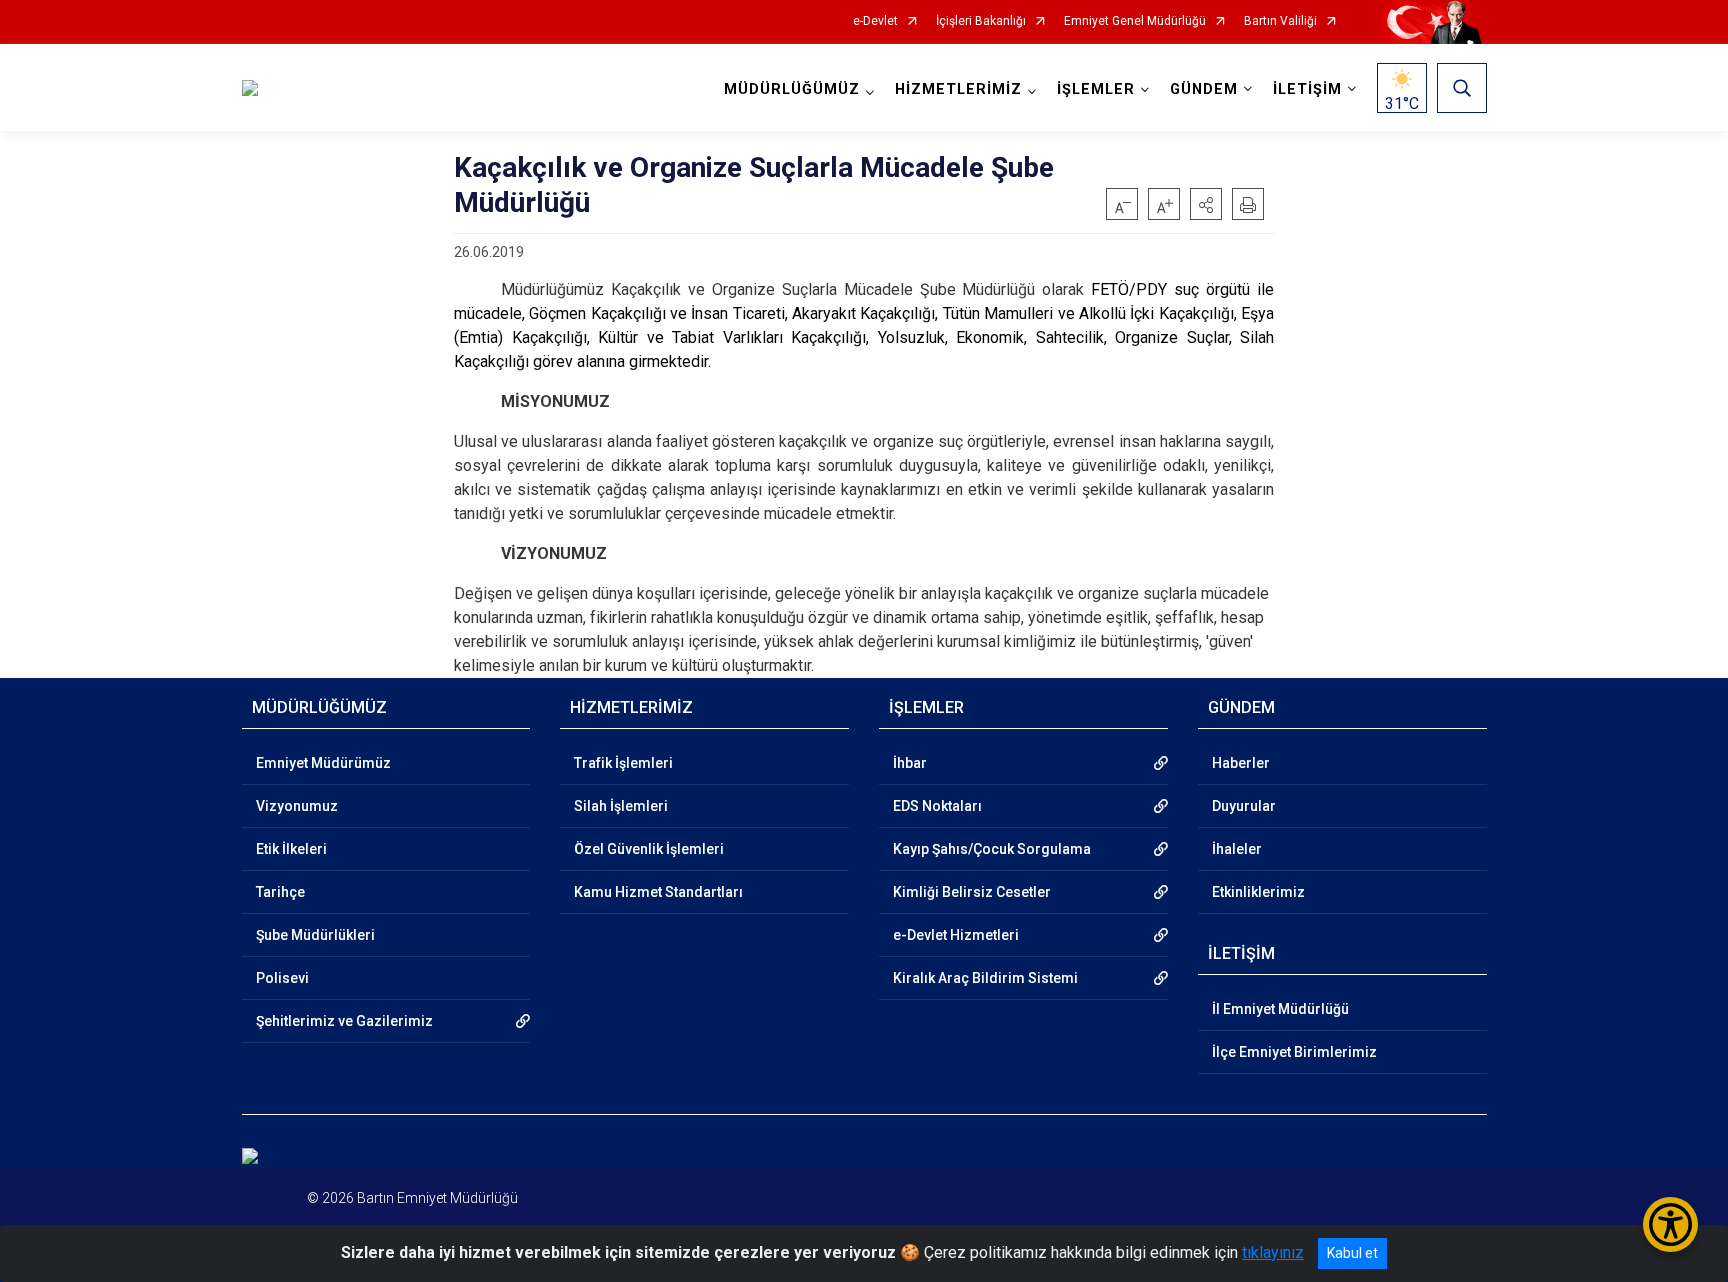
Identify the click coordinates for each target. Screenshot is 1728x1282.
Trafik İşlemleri (623, 763)
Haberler (1241, 763)
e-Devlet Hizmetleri (956, 935)
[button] (1206, 204)
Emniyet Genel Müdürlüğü (1135, 21)
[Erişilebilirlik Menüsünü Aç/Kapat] (1670, 1224)
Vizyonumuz (297, 806)
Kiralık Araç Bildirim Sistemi (985, 978)
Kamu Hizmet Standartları (658, 892)
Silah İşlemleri (621, 806)
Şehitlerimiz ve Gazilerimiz (344, 1021)
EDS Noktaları (937, 806)
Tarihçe (280, 892)
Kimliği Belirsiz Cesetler (972, 892)
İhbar (910, 763)
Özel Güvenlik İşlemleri (649, 849)
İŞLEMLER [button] (1096, 89)
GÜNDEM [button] (1204, 89)
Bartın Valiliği (1280, 21)
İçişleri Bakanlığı (981, 21)
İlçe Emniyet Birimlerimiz (1294, 1052)
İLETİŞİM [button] (1307, 89)
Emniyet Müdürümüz (323, 763)
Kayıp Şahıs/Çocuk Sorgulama (992, 849)
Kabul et (1352, 1253)
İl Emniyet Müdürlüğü (1280, 1009)
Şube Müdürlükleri (315, 935)
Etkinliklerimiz (1258, 892)
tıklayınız (1273, 1252)
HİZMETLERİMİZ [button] (958, 89)
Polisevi (282, 978)
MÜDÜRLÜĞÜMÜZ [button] (792, 89)
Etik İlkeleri (291, 849)
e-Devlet (875, 21)
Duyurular (1244, 806)
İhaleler (1237, 849)
